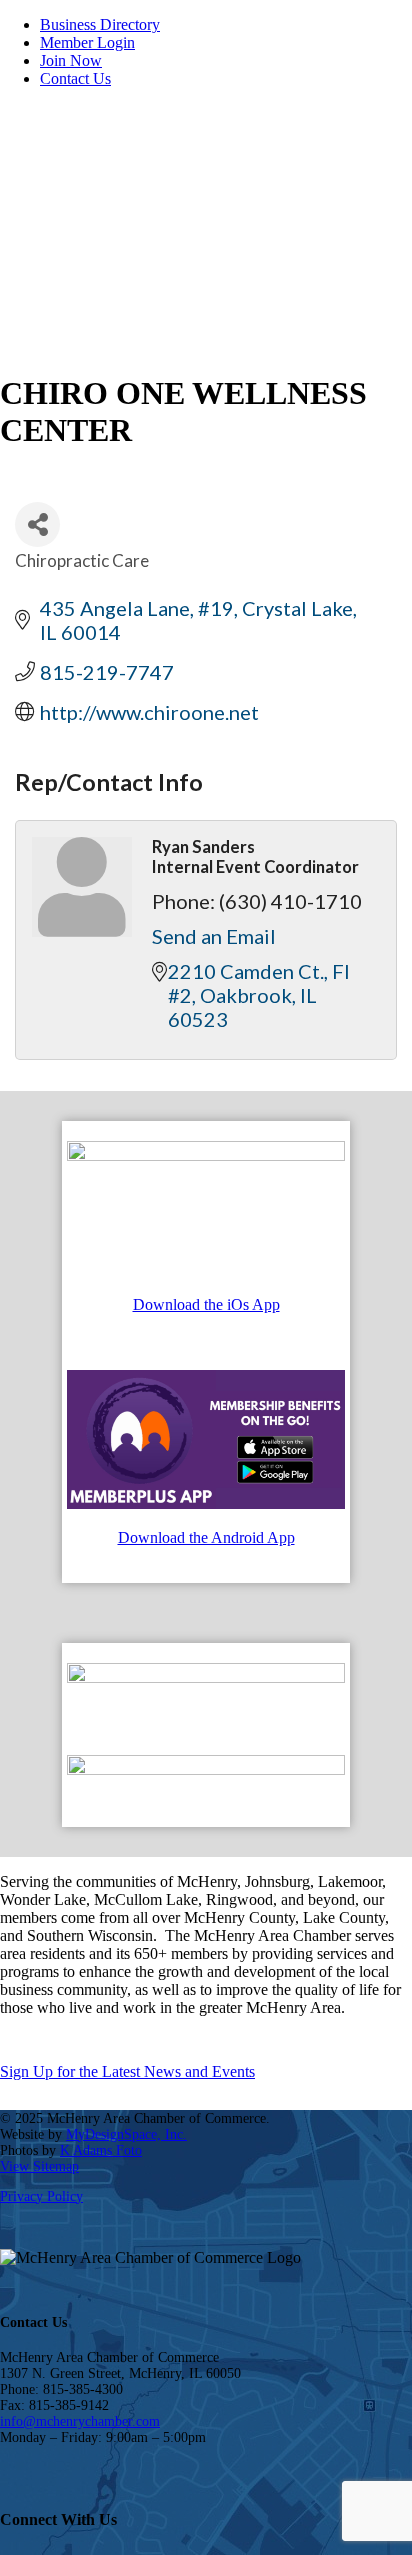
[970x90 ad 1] (206, 1677)
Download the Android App (206, 1537)
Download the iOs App (206, 1304)
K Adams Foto (101, 2150)
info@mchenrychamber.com (80, 2421)
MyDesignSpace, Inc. (126, 2134)
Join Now (71, 60)
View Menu (353, 278)
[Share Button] (37, 524)
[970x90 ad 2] (206, 1769)
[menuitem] (226, 25)
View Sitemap (39, 2166)
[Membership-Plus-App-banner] (206, 1155)
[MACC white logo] (150, 198)
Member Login (87, 42)
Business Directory (100, 24)
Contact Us (75, 78)
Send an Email (214, 936)
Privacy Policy (41, 2196)
